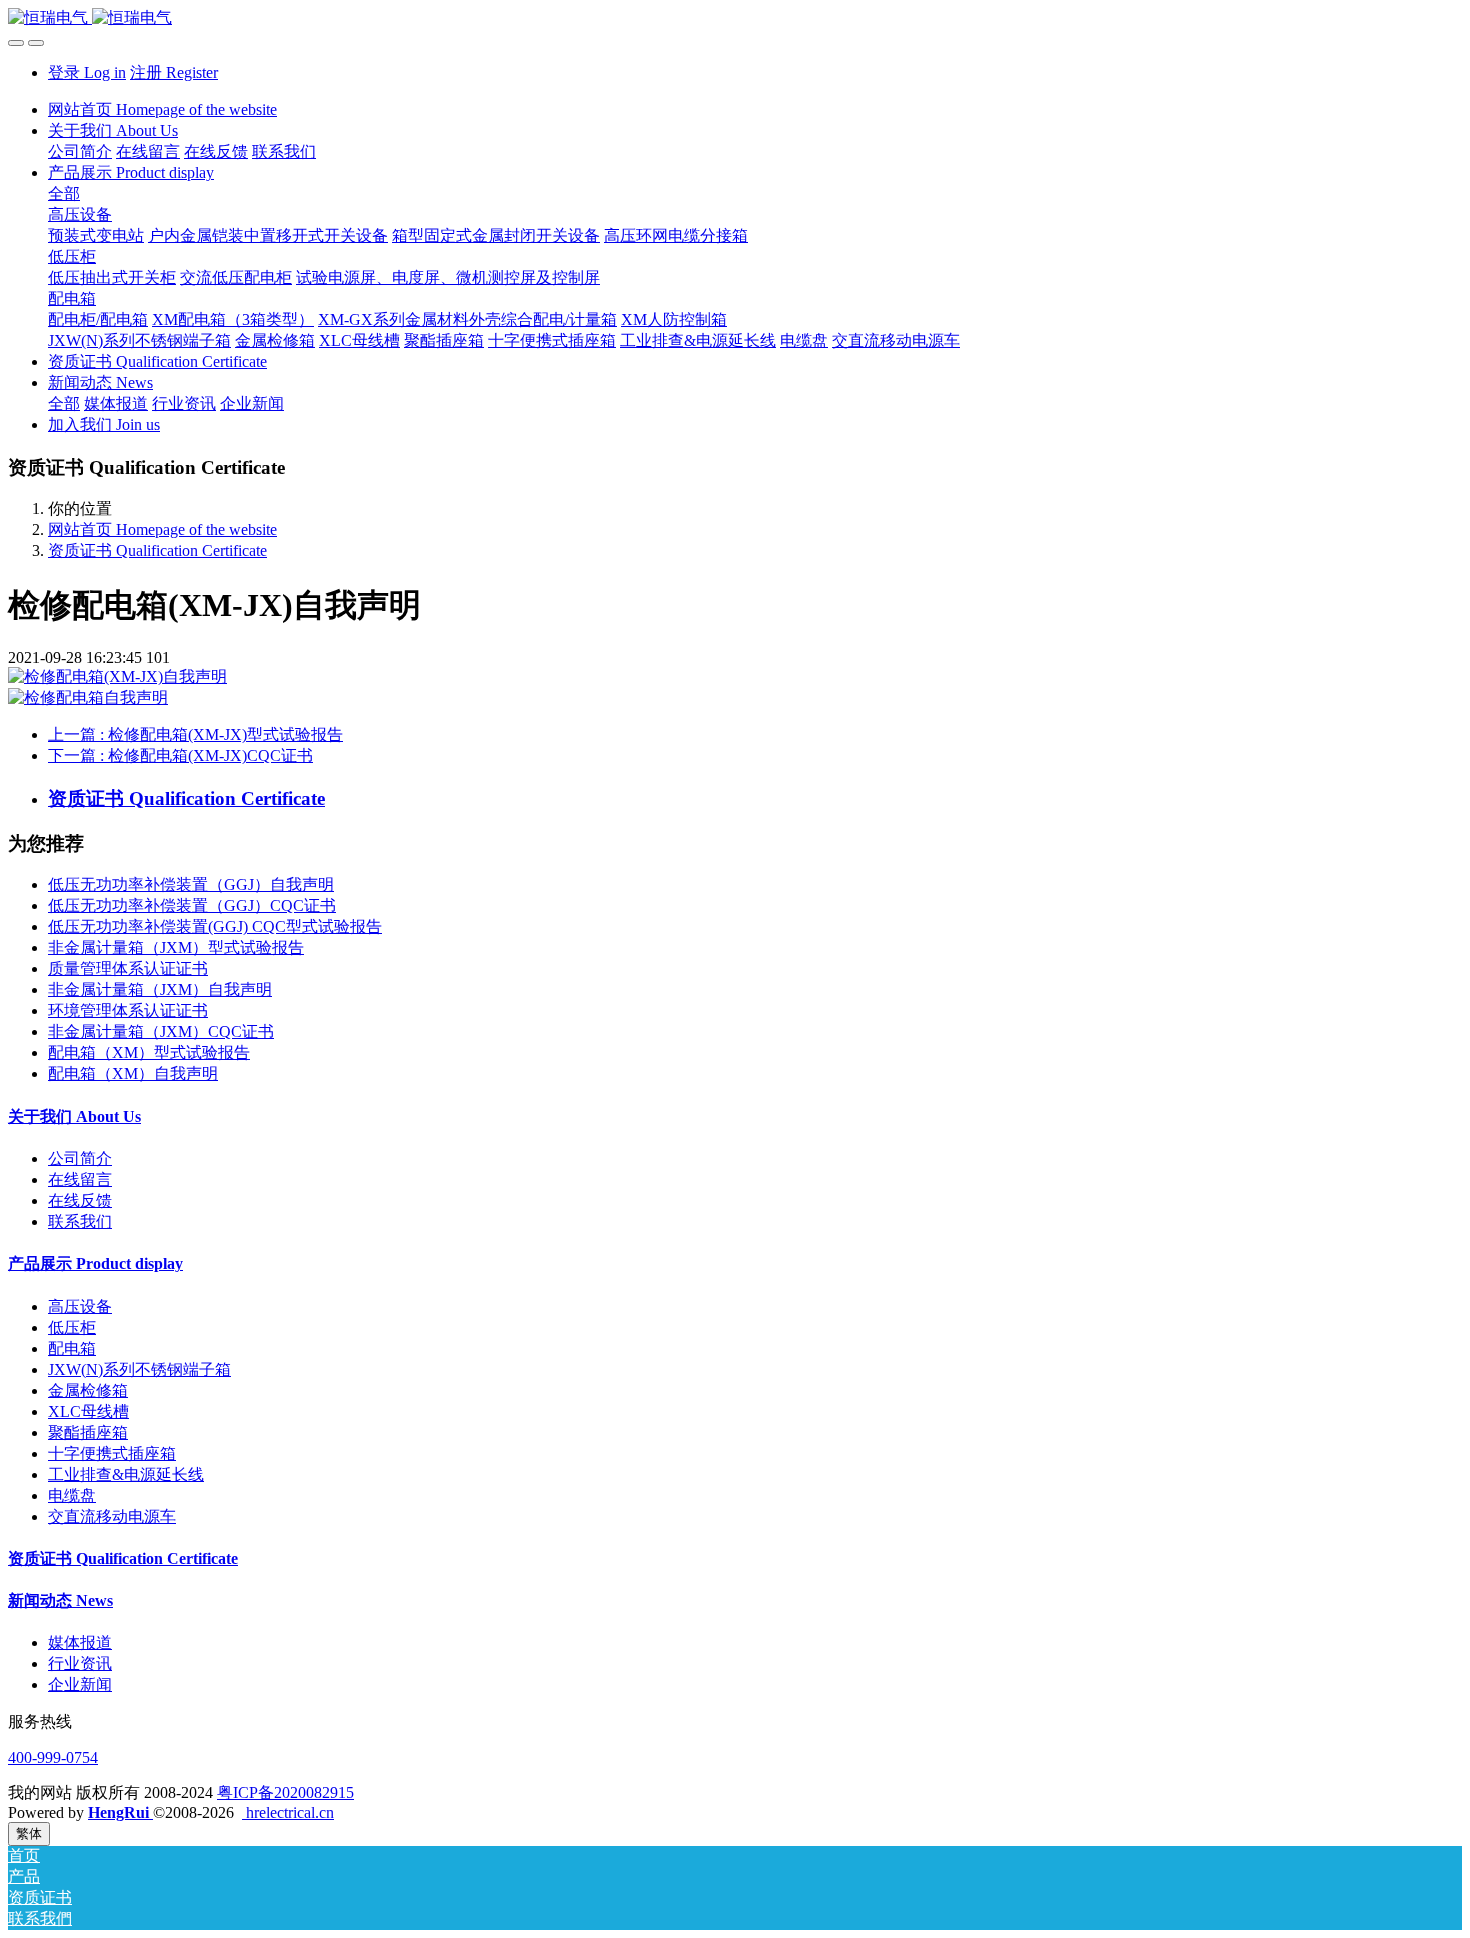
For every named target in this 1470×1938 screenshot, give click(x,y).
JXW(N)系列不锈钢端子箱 (139, 1369)
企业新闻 (80, 1684)
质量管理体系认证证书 (128, 968)
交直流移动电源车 (112, 1516)
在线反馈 (80, 1200)
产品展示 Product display (95, 1263)
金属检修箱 (88, 1390)
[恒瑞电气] (735, 18)
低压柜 (72, 1327)
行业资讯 (80, 1663)
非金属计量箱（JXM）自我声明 (160, 989)
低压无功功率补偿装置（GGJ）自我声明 (191, 884)
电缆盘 (72, 1495)
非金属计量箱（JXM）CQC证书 (161, 1031)
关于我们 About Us (74, 1116)
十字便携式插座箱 (112, 1453)
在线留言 (80, 1179)
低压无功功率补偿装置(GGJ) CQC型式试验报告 (215, 926)
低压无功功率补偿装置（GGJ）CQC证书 (192, 905)
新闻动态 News (60, 1600)
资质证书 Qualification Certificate (157, 550)
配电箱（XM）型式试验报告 (149, 1052)
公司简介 (80, 1158)
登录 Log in (87, 72)
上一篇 (195, 734)
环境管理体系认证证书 (128, 1010)
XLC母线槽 (88, 1411)
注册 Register (174, 72)
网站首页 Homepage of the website (162, 109)
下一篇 (180, 755)
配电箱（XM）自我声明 (133, 1073)
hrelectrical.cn (288, 1812)
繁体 (29, 1833)
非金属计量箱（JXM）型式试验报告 (176, 947)
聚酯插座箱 (88, 1432)
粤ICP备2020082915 (285, 1792)
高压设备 (80, 1306)
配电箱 (72, 1348)
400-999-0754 (53, 1757)
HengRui (120, 1812)
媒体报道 (80, 1642)
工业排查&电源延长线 (126, 1474)
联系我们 (80, 1221)
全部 (64, 193)
